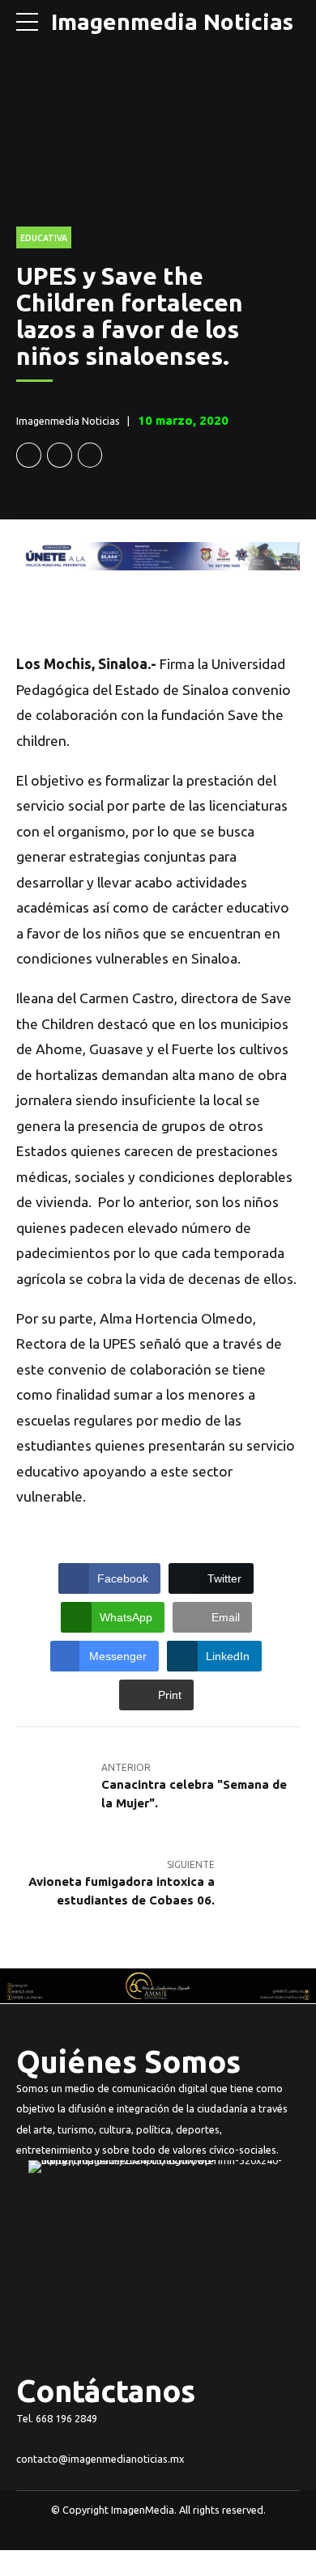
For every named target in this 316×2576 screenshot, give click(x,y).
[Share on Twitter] (60, 455)
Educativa (44, 238)
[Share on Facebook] (29, 455)
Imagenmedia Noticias (172, 21)
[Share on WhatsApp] (90, 455)
